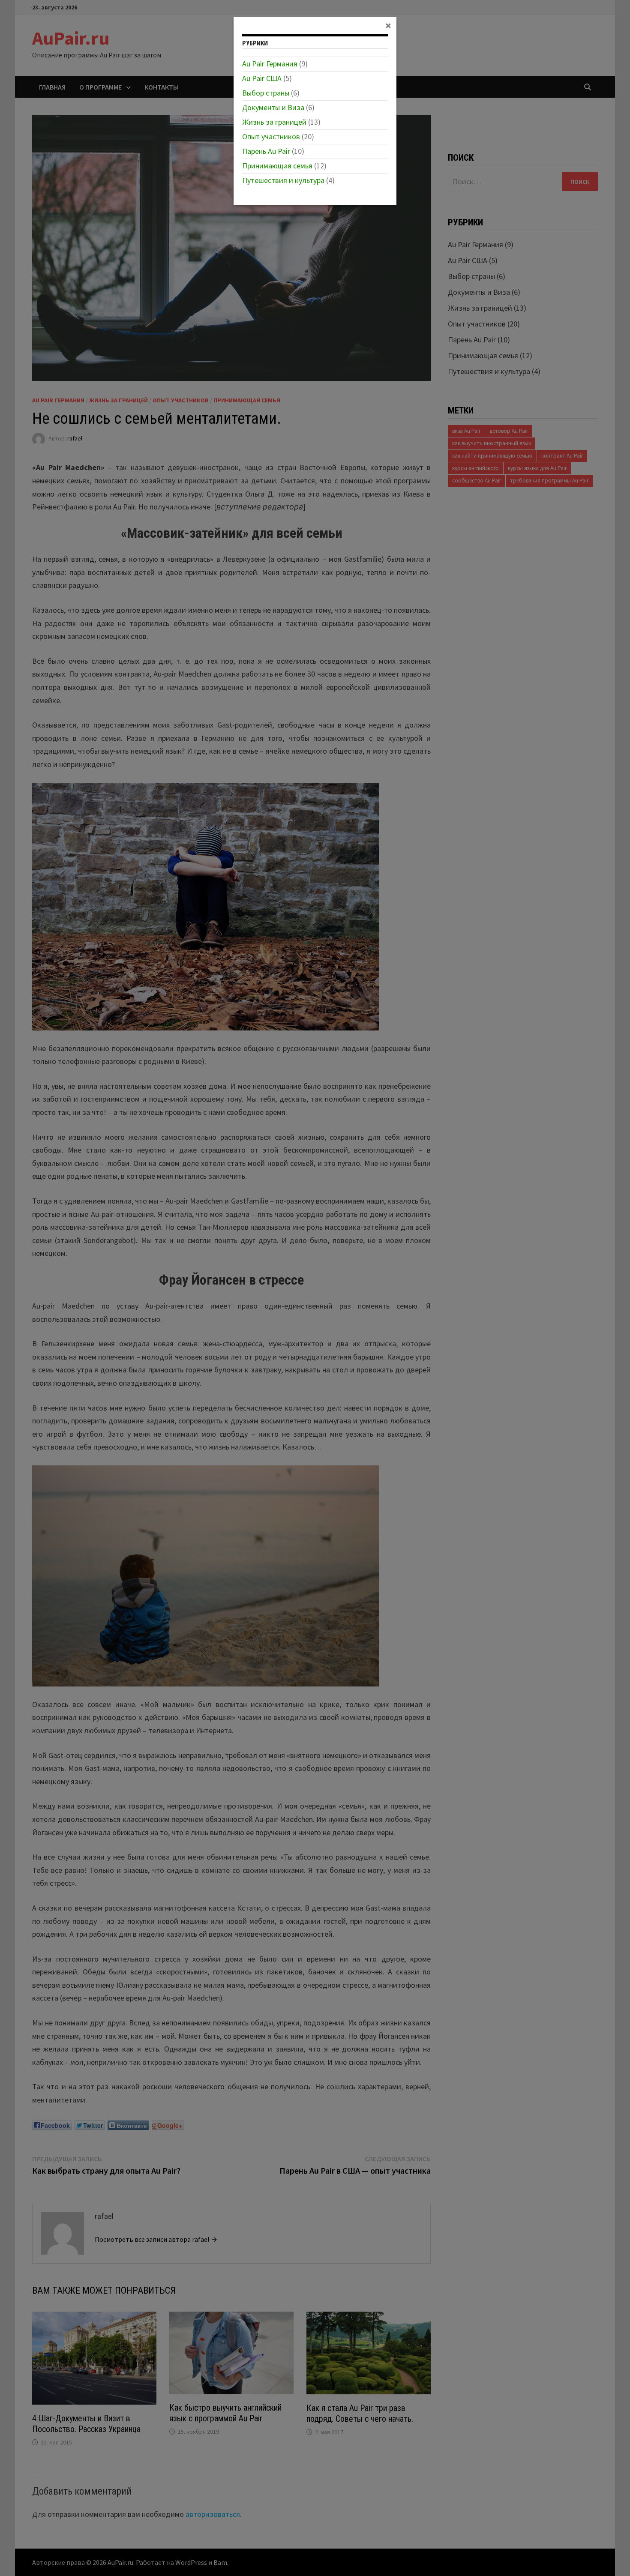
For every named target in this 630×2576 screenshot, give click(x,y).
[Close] (388, 25)
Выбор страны (266, 93)
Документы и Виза (273, 107)
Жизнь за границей (274, 122)
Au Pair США (262, 78)
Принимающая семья (277, 166)
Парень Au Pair (266, 151)
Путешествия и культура (283, 180)
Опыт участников (271, 136)
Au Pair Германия (270, 64)
